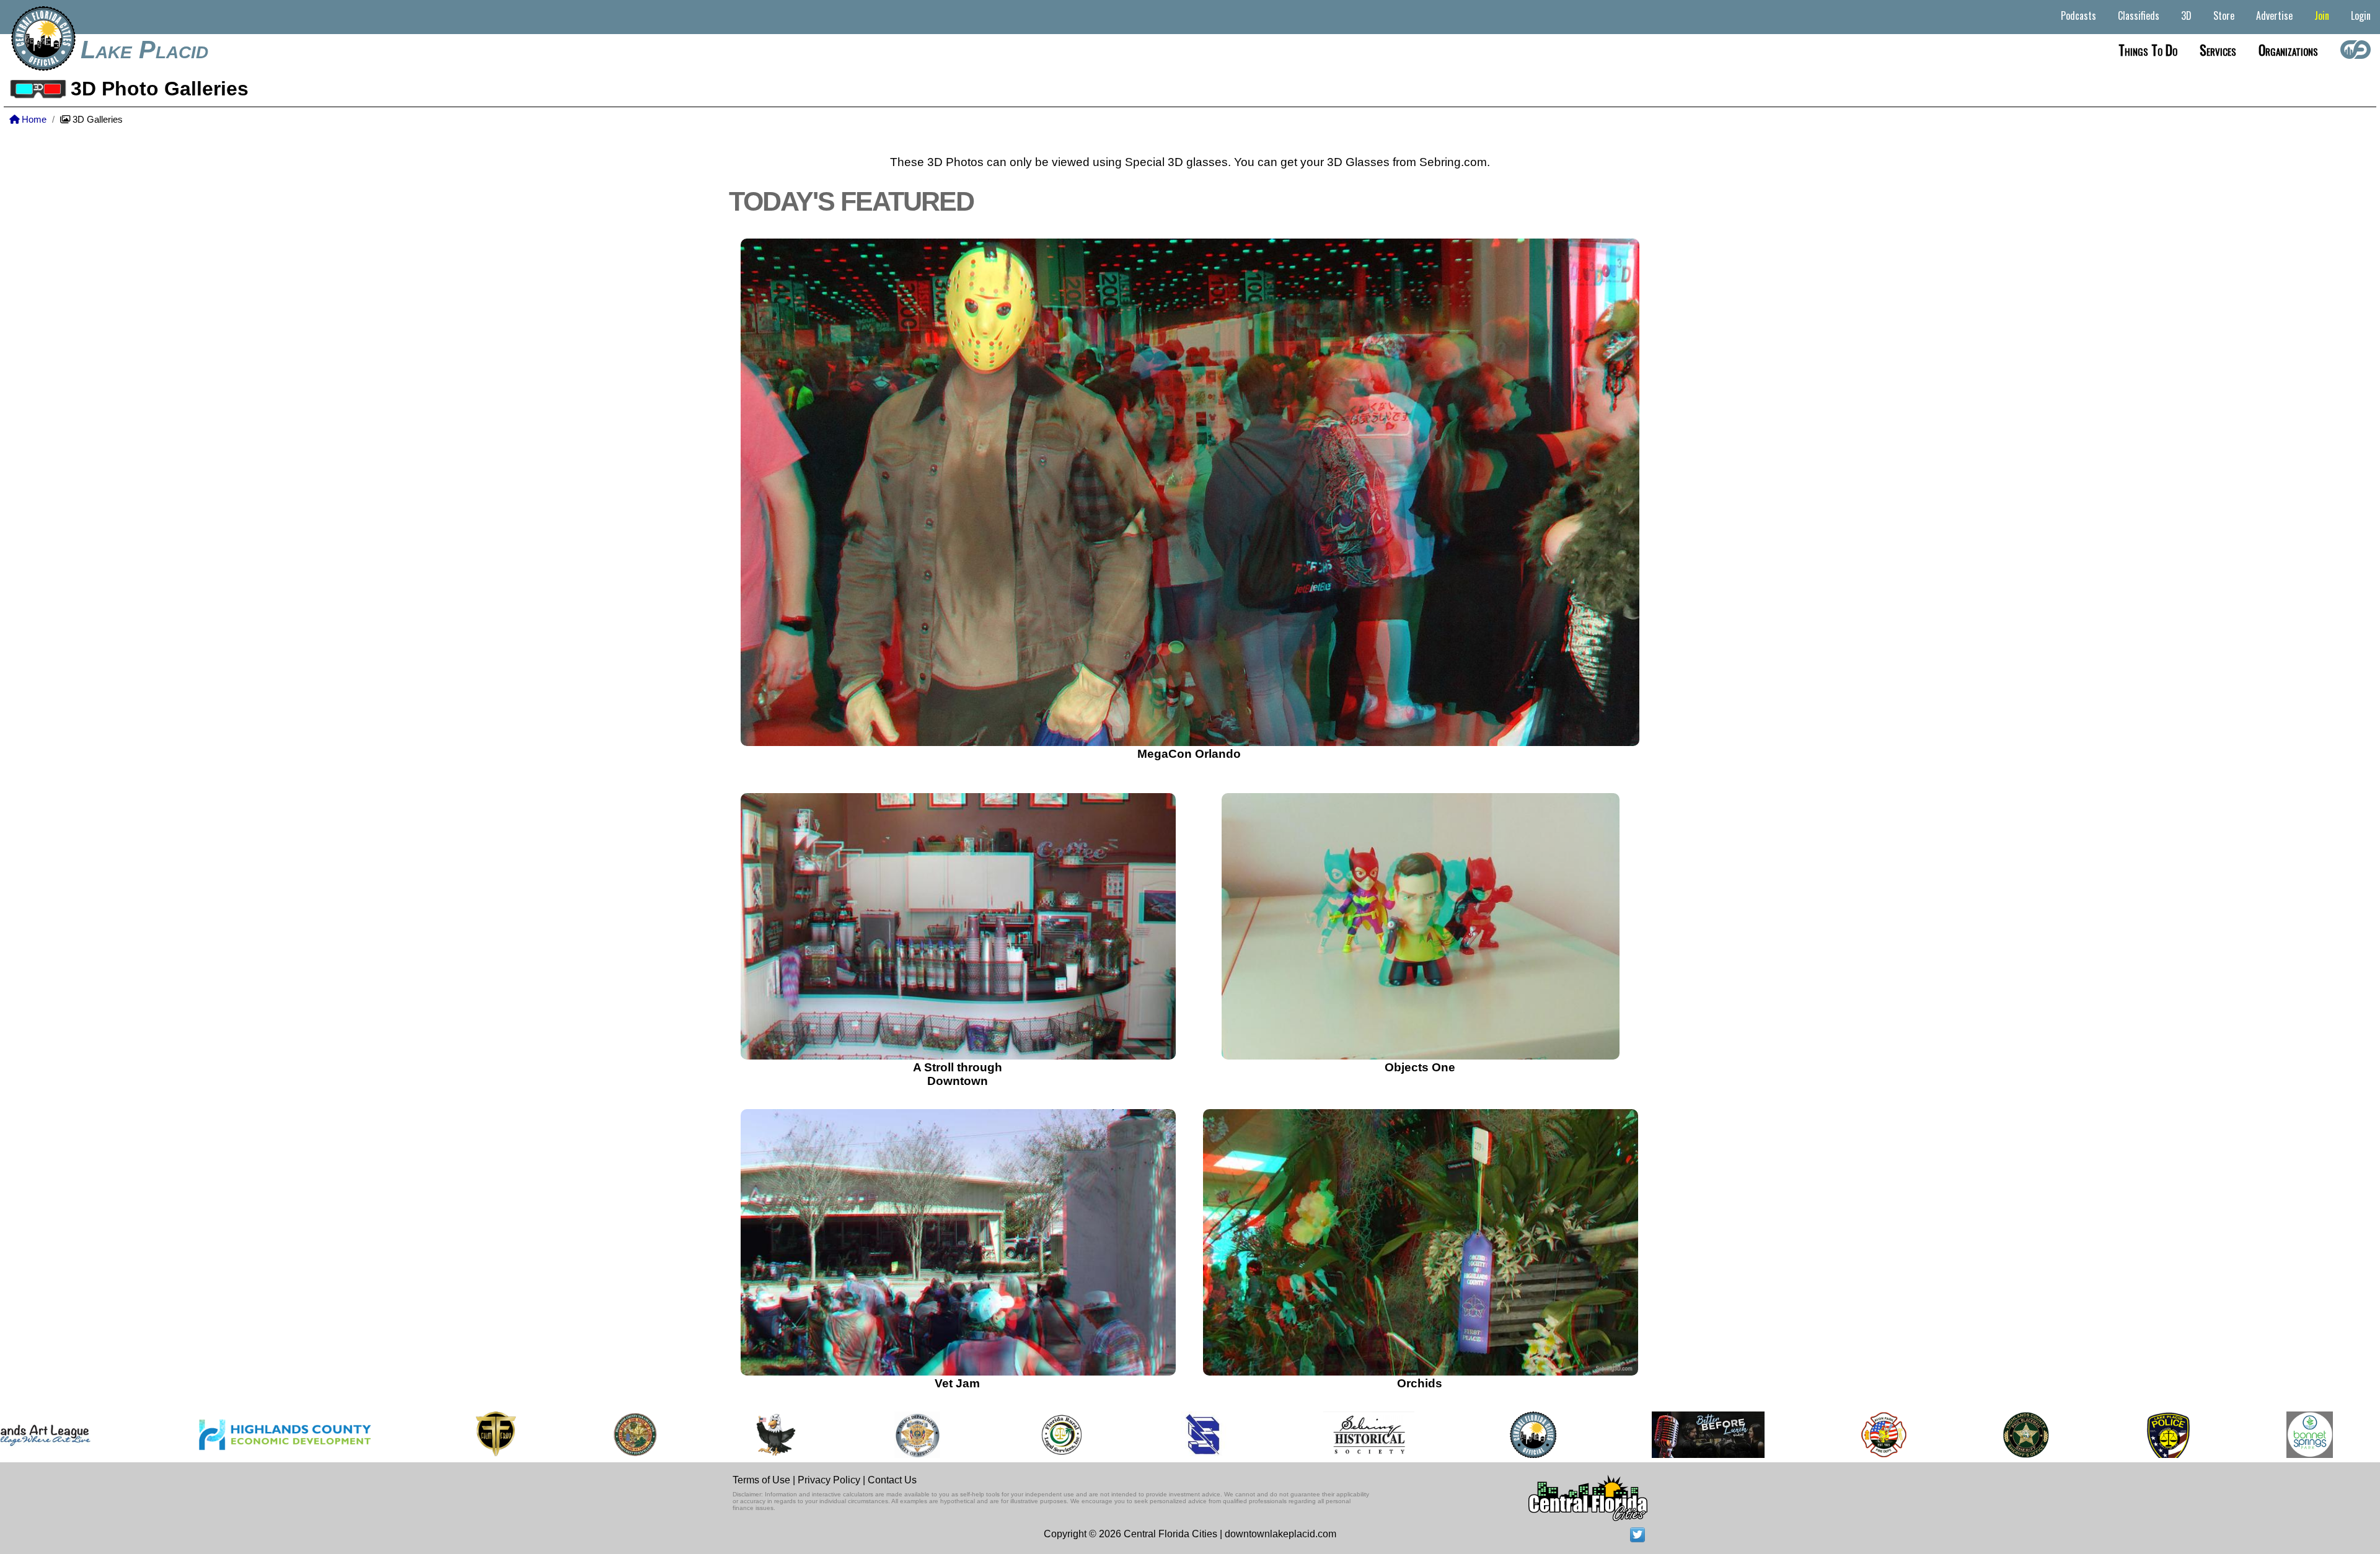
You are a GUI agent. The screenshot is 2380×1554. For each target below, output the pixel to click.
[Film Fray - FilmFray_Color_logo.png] (350, 1435)
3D (2186, 15)
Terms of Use (761, 1480)
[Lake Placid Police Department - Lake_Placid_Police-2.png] (2022, 1435)
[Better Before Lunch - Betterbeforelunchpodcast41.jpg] (1562, 1435)
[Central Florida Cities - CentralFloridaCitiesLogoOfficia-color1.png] (1387, 1435)
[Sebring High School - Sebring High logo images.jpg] (1059, 1435)
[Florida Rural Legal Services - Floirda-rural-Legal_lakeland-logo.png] (915, 1435)
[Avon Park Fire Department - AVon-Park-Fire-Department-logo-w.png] (1738, 1435)
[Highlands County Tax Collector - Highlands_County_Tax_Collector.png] (489, 1435)
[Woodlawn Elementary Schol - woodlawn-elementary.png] (631, 1435)
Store (2224, 15)
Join (2322, 15)
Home (33, 120)
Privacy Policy (829, 1480)
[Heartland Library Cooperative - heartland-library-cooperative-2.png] (2307, 1435)
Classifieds (2139, 15)
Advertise (2274, 15)
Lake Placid (144, 50)
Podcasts (2078, 15)
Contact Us (892, 1480)
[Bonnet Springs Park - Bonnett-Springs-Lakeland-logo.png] (2164, 1435)
